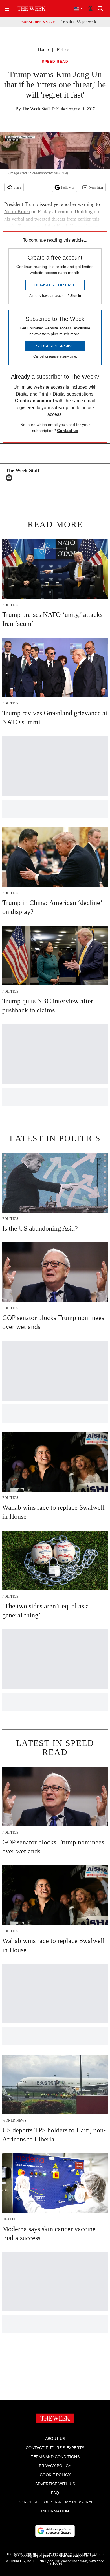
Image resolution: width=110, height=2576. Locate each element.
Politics (63, 49)
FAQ (55, 2493)
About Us (55, 2439)
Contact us (68, 431)
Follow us (68, 187)
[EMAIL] (10, 478)
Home (43, 49)
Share (17, 187)
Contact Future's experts (55, 2448)
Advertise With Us (55, 2484)
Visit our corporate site (77, 2556)
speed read (55, 62)
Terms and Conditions (55, 2457)
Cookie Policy (55, 2475)
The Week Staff (36, 109)
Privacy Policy (55, 2466)
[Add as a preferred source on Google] (55, 2531)
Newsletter (96, 187)
